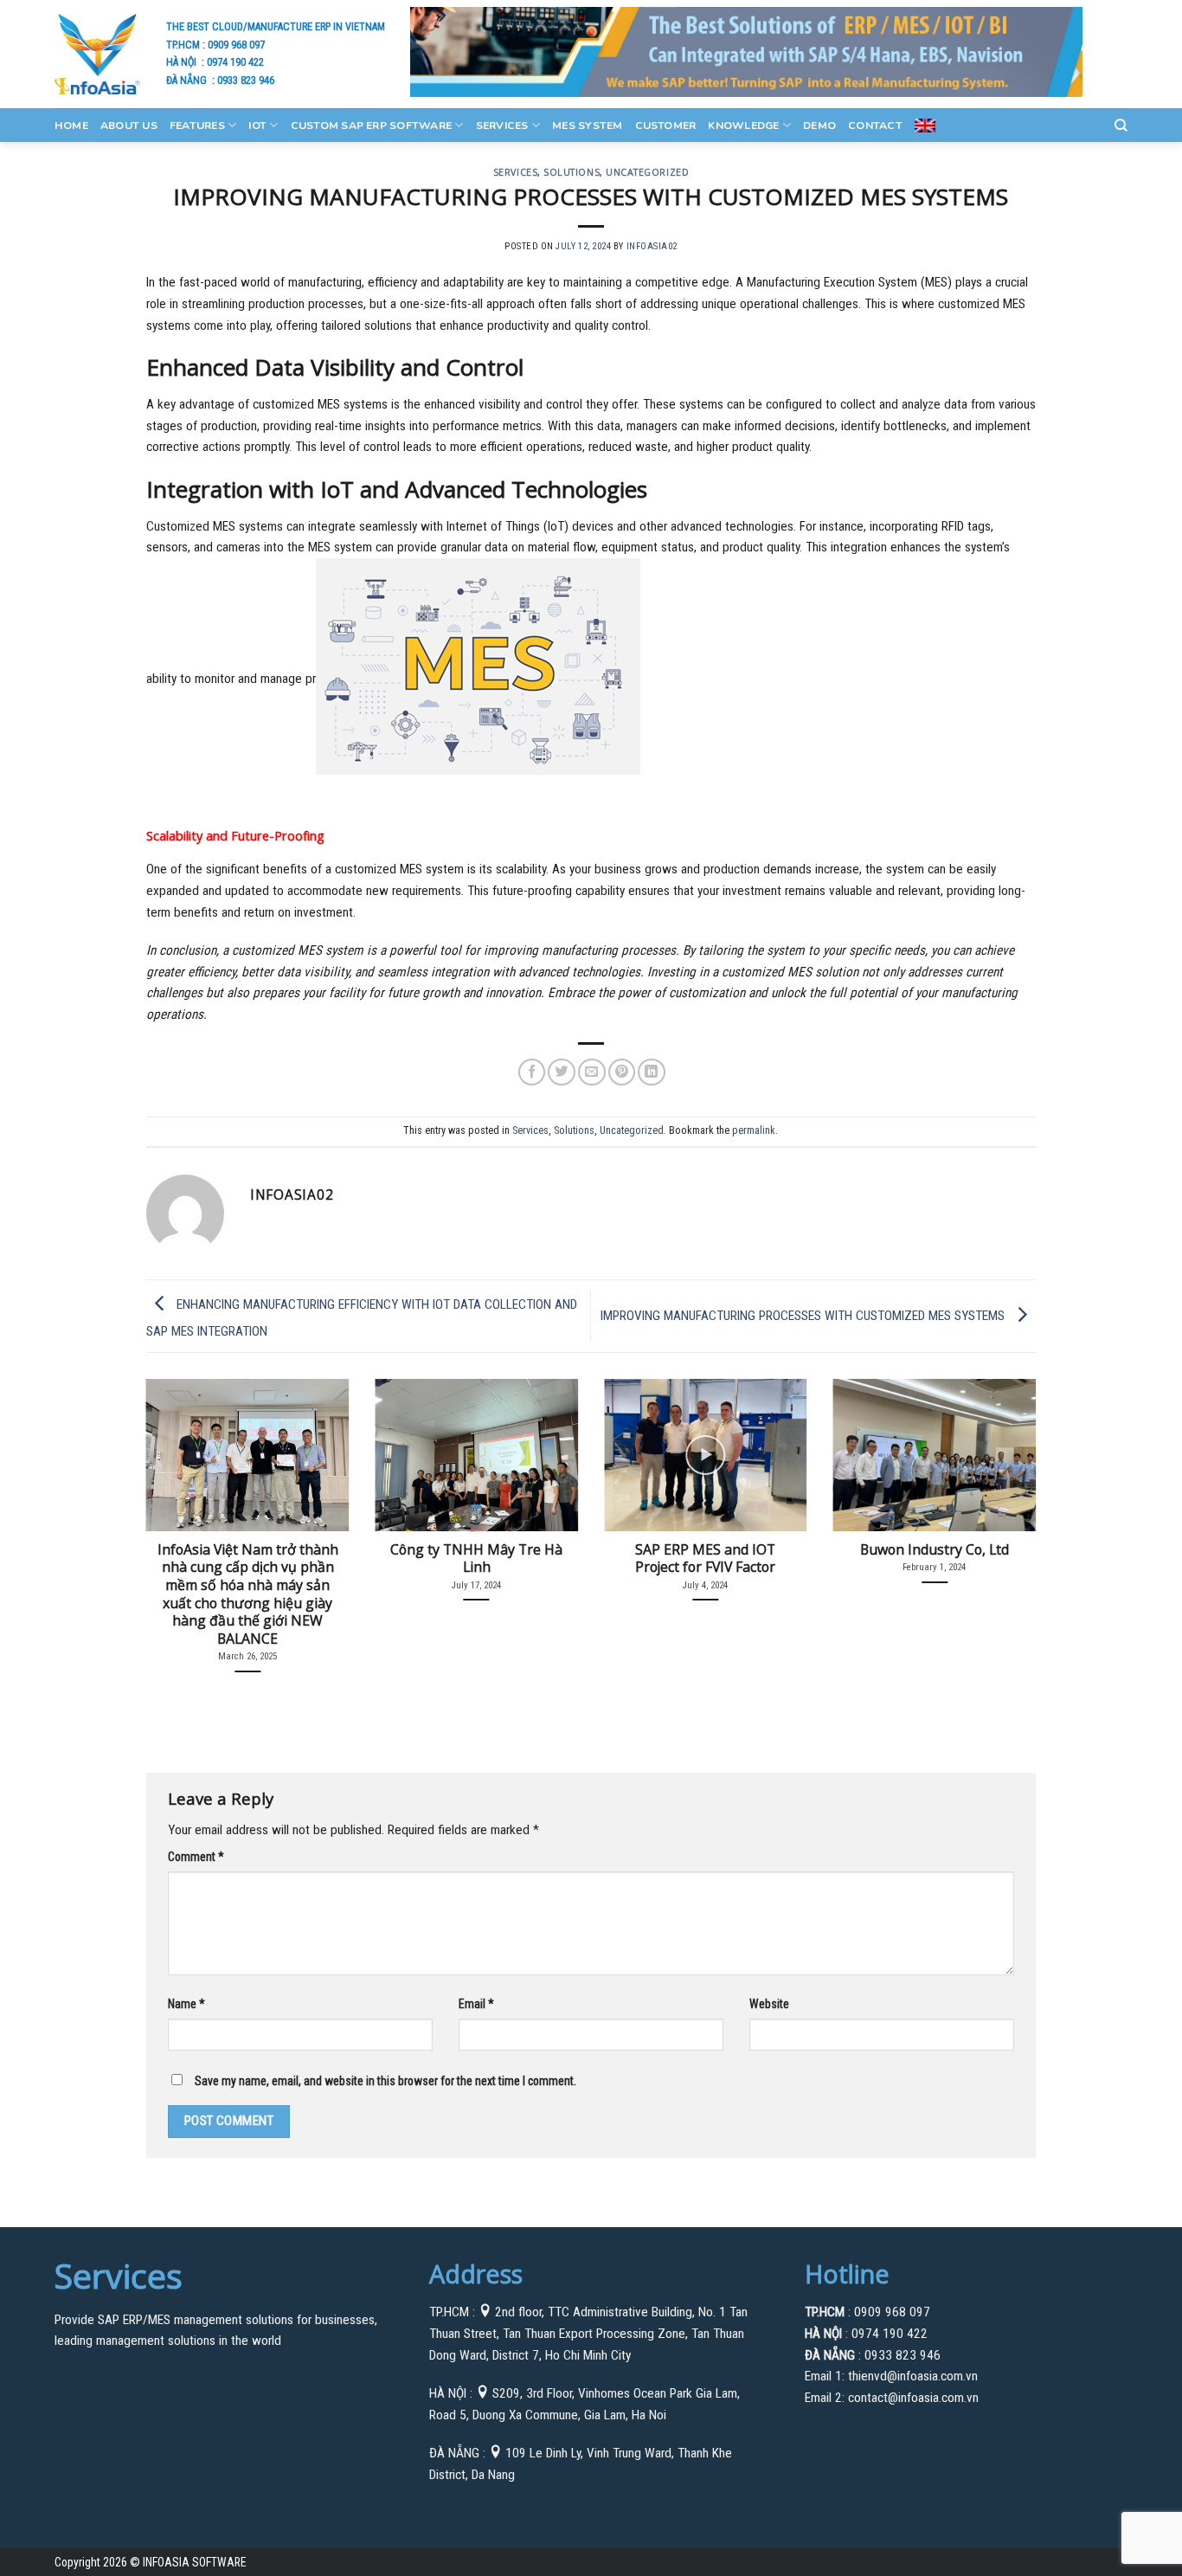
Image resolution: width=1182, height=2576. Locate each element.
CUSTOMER (666, 126)
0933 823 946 (246, 80)
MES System (587, 126)
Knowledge (743, 126)
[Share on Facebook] (532, 1072)
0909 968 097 (236, 45)
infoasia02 (652, 246)
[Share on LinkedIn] (652, 1072)
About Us (129, 126)
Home (71, 126)
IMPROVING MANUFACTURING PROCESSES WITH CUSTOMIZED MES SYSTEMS (804, 1315)
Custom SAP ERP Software (372, 126)
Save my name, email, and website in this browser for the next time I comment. (385, 2081)
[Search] (1121, 126)
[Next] (1009, 1504)
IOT (257, 126)
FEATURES (197, 126)
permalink (754, 1130)
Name (186, 2004)
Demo (819, 126)
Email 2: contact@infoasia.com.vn (892, 2398)
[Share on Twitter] (562, 1072)
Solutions (572, 172)
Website (769, 2004)
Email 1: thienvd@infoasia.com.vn (891, 2376)
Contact (875, 126)
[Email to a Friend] (592, 1072)
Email (476, 2004)
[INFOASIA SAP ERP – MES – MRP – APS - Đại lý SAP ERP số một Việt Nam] (97, 54)
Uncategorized (647, 172)
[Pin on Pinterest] (622, 1072)
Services (502, 126)
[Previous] (173, 1504)
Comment (196, 1857)
